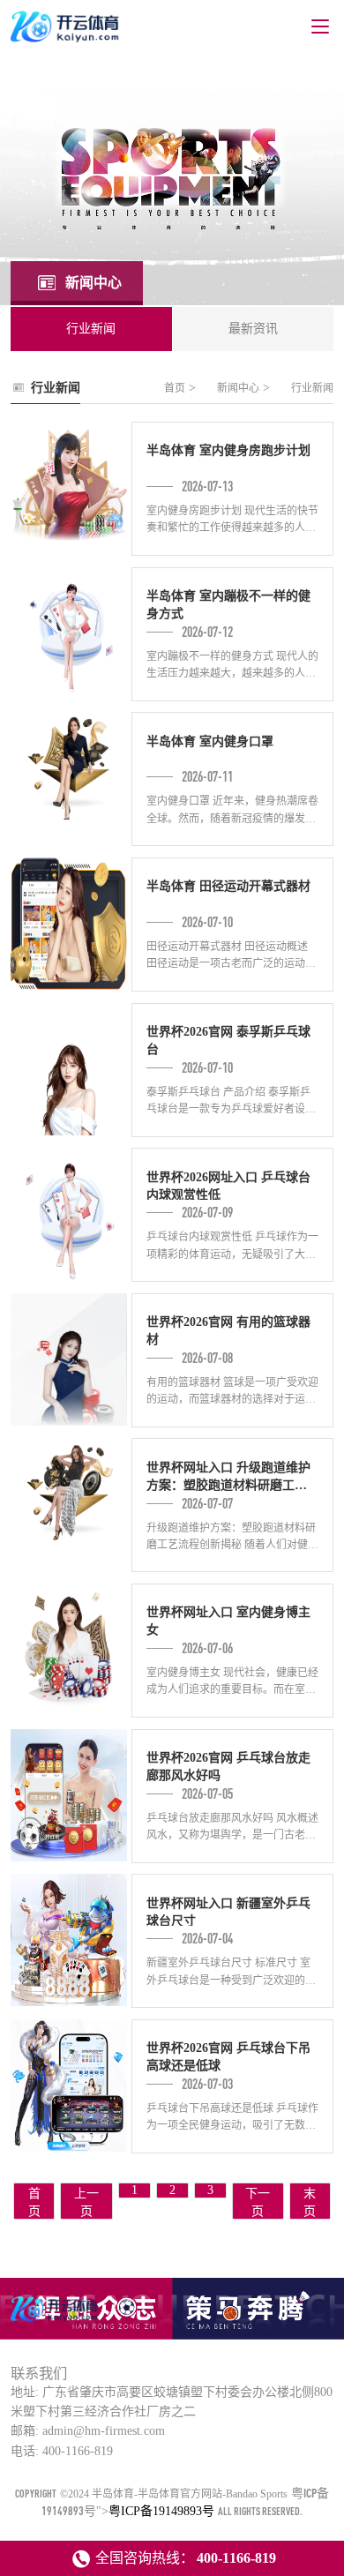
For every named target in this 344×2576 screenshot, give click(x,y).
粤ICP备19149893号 (161, 2511)
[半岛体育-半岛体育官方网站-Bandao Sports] (56, 2320)
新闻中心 (238, 388)
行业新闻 (312, 388)
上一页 (86, 2202)
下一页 (258, 2202)
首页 (175, 388)
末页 (310, 2202)
